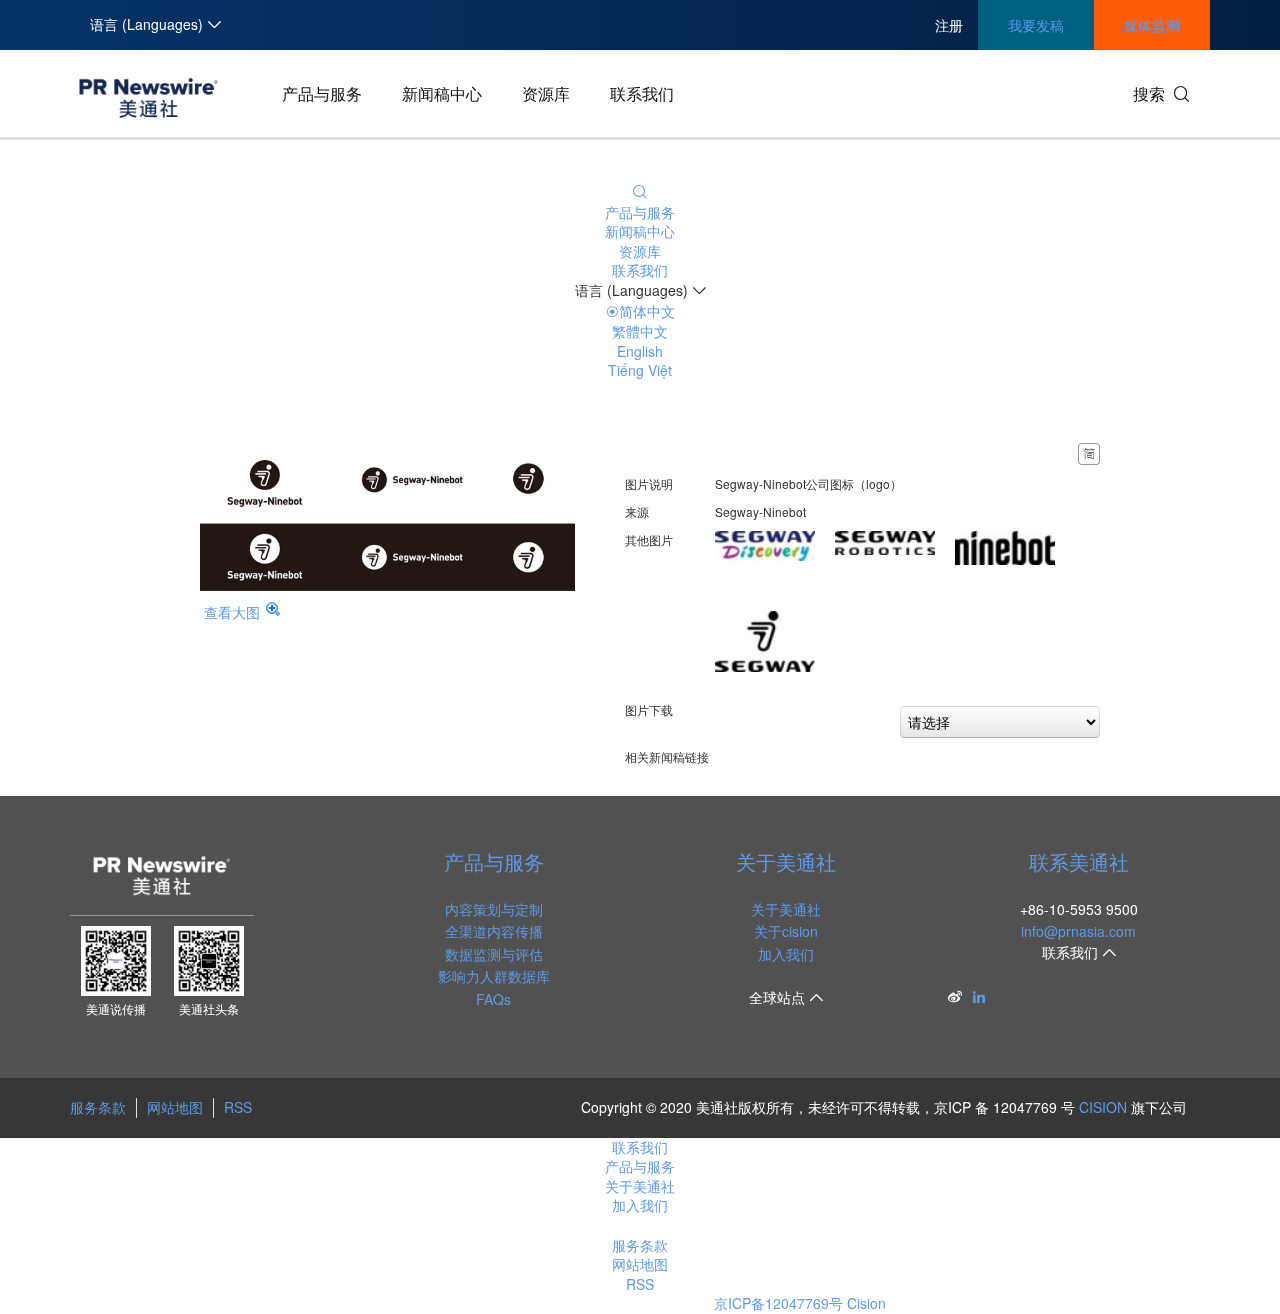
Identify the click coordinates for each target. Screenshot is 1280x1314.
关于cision (786, 931)
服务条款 (98, 1107)
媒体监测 (1152, 25)
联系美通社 (1079, 861)
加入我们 (786, 954)
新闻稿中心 (442, 93)
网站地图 (175, 1107)
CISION (1103, 1107)
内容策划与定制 (494, 909)
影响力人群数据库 (494, 976)
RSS (238, 1107)
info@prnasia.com (1078, 931)
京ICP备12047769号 (778, 1303)
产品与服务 (322, 93)
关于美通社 (786, 861)
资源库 (546, 93)
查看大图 (232, 612)
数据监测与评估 (494, 954)
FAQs (493, 999)
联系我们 (642, 93)
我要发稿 (1036, 25)
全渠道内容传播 (494, 931)
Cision (866, 1303)
